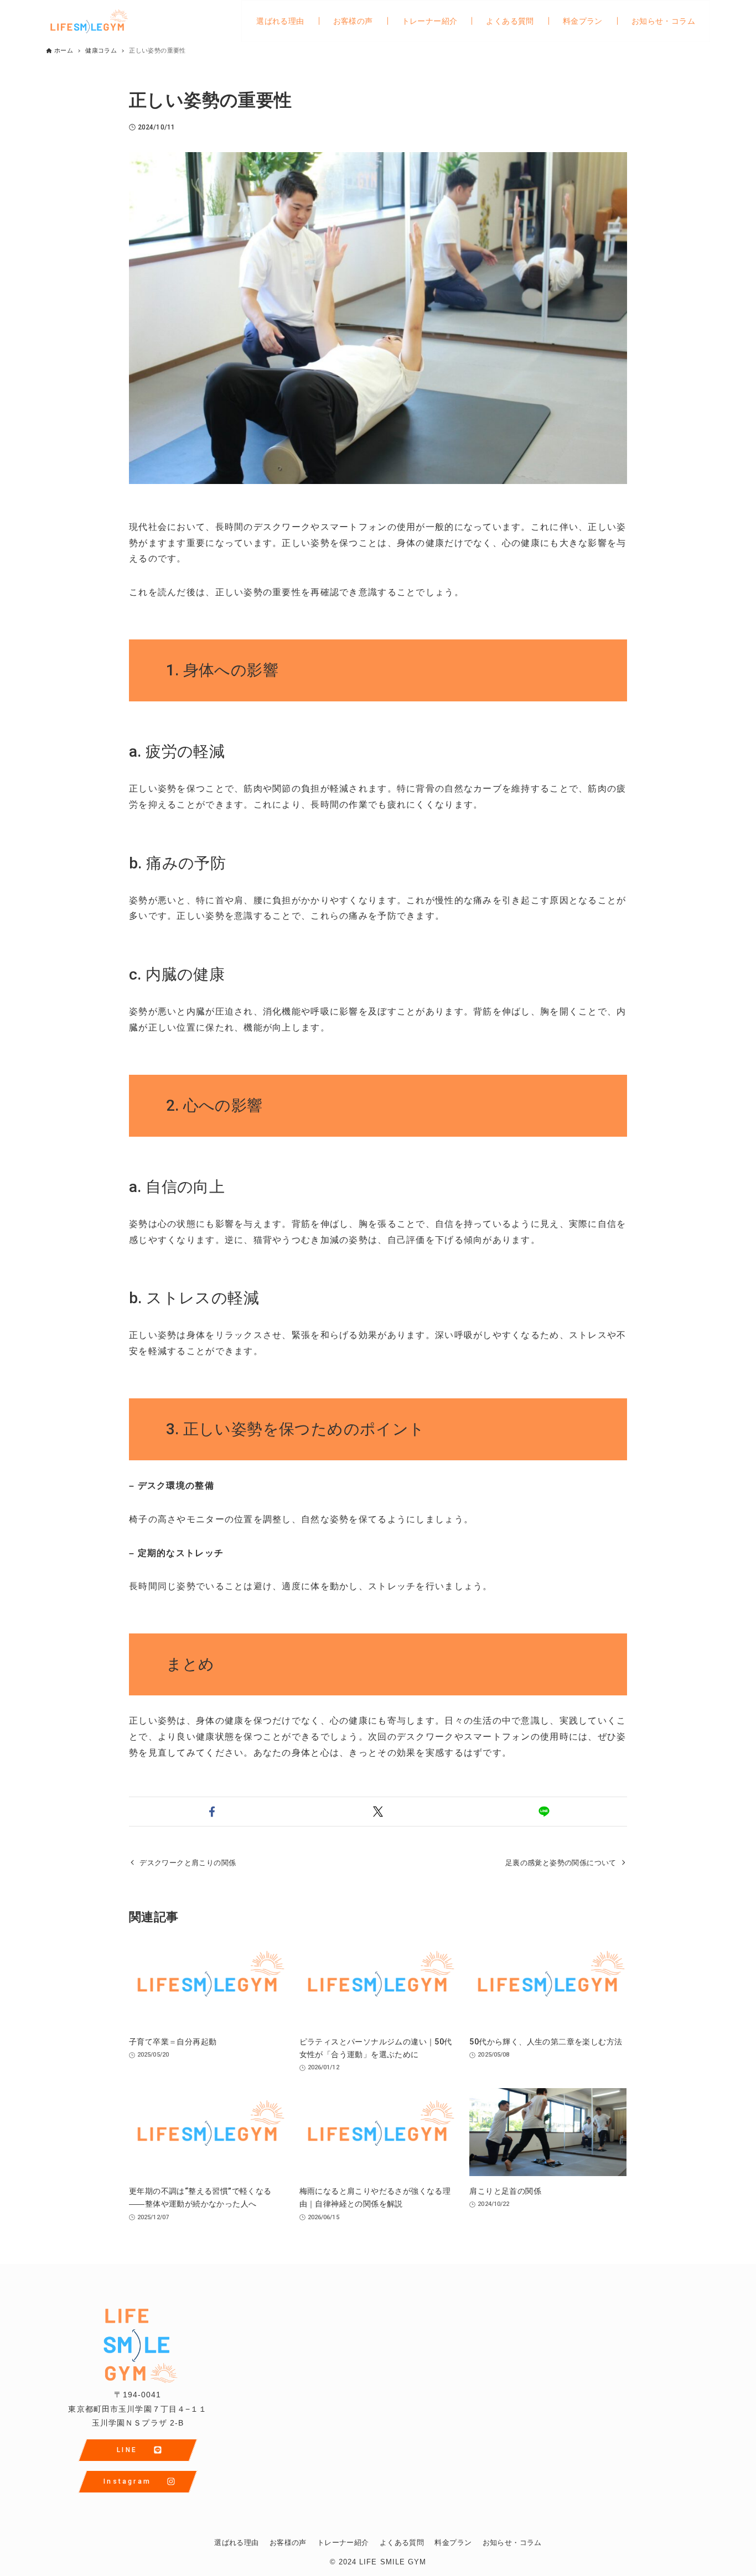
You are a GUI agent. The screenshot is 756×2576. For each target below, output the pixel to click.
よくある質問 (402, 2543)
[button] (212, 1812)
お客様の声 (288, 2543)
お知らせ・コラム (512, 2543)
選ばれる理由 (236, 2543)
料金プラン (453, 2543)
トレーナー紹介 (343, 2543)
